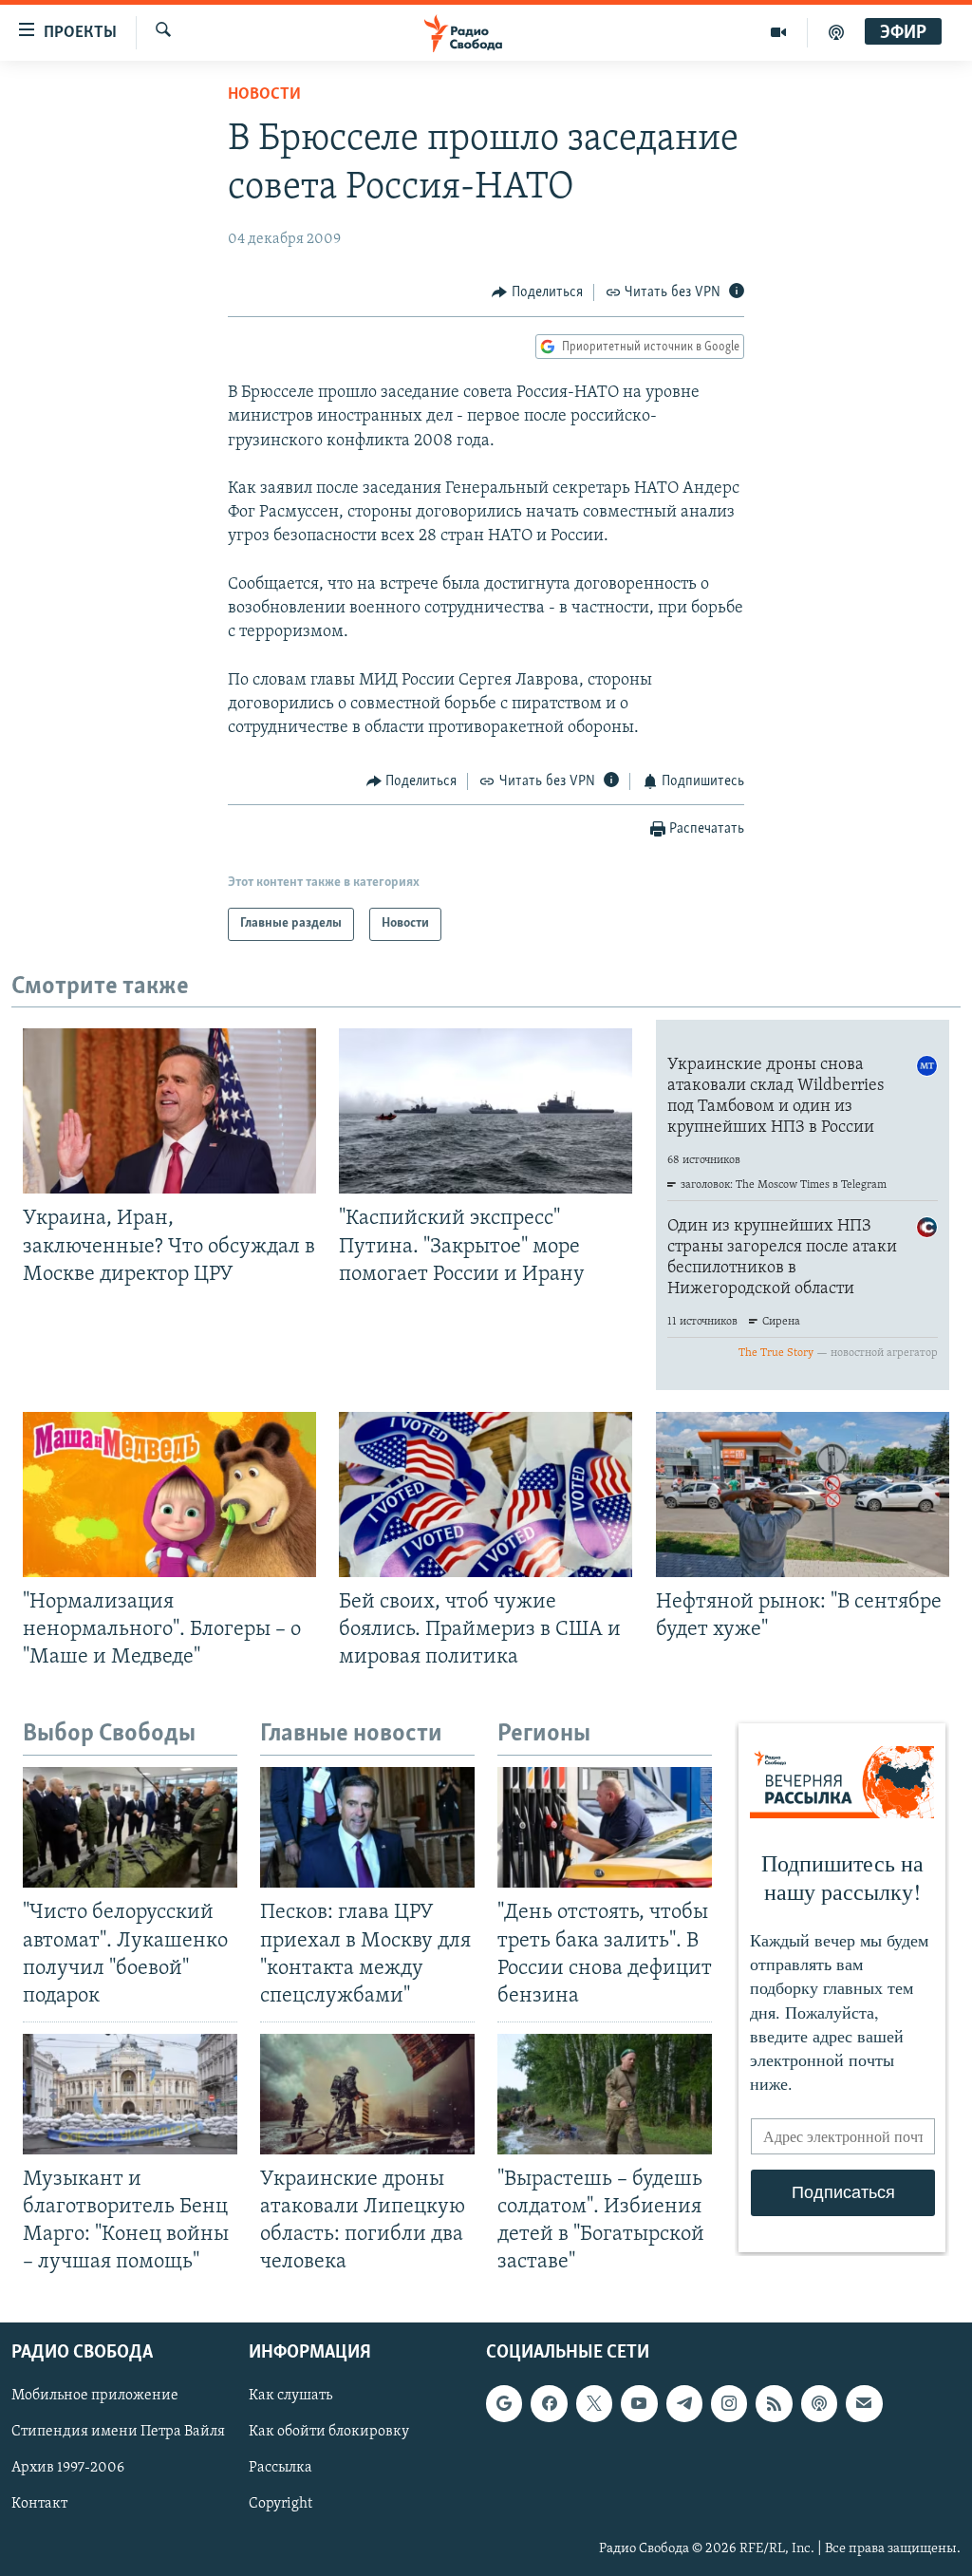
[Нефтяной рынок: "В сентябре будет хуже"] (803, 1495)
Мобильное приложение (95, 2396)
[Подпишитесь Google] (504, 2403)
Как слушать (290, 2396)
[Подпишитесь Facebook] (549, 2403)
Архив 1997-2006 (68, 2468)
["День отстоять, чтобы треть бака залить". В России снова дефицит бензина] (605, 1827)
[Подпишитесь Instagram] (729, 2403)
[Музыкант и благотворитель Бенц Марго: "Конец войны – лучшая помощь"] (130, 2094)
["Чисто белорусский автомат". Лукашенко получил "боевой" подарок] (130, 1827)
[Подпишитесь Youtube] (639, 2403)
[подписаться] (864, 2403)
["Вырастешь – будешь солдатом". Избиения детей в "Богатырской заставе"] (605, 2094)
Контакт (39, 2504)
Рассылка (280, 2468)
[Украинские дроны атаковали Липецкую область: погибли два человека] (367, 2094)
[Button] (537, 292)
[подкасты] (836, 32)
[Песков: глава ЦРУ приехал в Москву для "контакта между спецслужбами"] (367, 1827)
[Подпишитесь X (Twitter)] (594, 2403)
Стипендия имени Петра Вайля (118, 2432)
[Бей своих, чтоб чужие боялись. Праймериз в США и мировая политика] (486, 1495)
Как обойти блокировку (329, 2432)
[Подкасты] (819, 2403)
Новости (264, 95)
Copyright (280, 2504)
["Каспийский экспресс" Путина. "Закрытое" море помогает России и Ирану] (486, 1111)
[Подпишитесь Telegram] (684, 2403)
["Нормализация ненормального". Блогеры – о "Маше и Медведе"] (169, 1495)
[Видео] (779, 32)
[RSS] (774, 2403)
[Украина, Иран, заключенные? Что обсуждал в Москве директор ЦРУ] (169, 1111)
